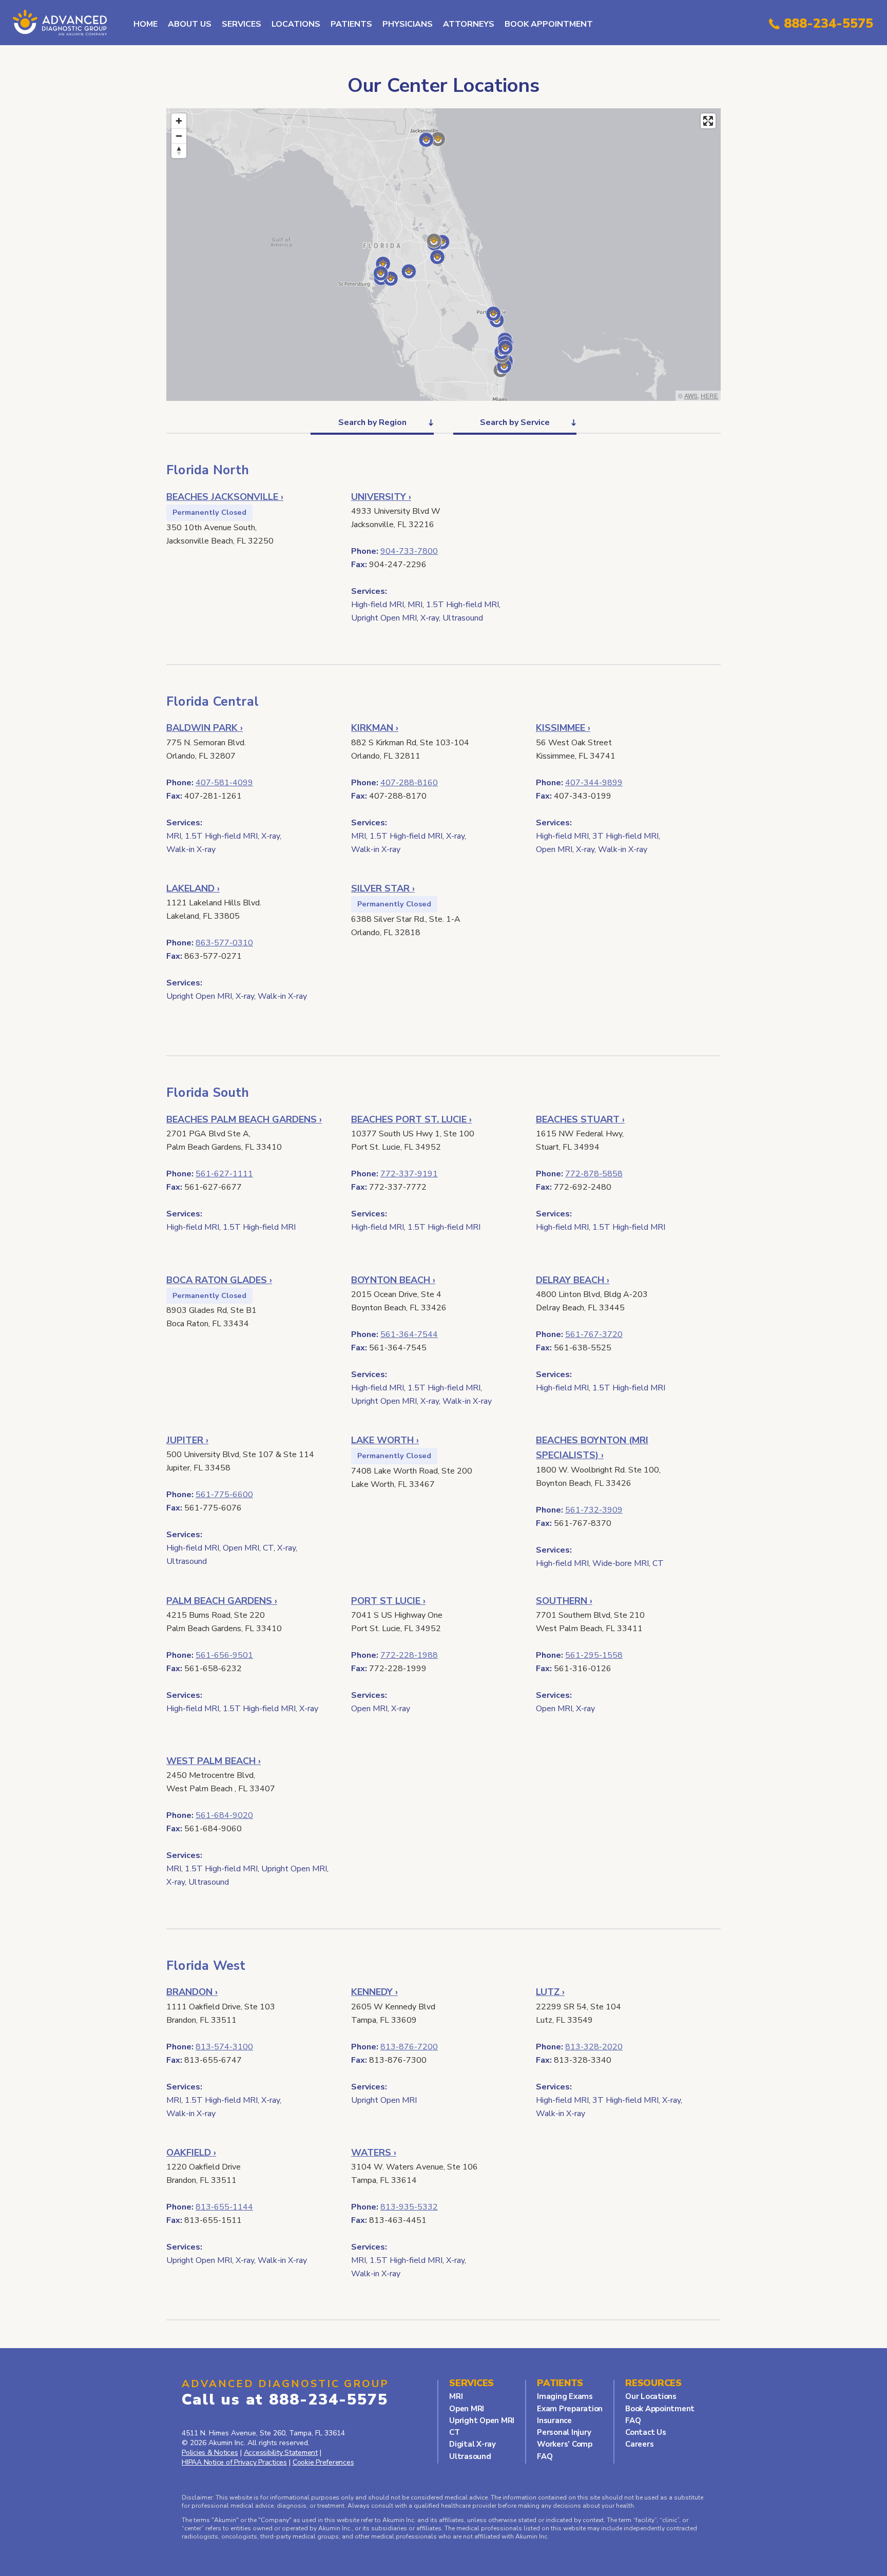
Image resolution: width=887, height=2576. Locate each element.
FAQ (545, 2456)
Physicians (408, 24)
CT (455, 2432)
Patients (351, 24)
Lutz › (550, 1992)
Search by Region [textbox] (372, 422)
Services (242, 24)
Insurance (554, 2420)
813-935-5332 (409, 2207)
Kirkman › (375, 728)
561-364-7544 (409, 1334)
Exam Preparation (570, 2409)
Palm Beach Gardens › (222, 1601)
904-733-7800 (409, 551)
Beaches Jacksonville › (225, 497)
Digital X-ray (473, 2444)
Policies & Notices (210, 2453)
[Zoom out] (179, 136)
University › (381, 497)
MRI (456, 2396)
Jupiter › (187, 1440)
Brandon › (192, 1992)
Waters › (374, 2153)
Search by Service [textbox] (515, 422)
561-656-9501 (224, 1655)
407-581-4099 (224, 783)
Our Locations (651, 2396)
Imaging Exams (565, 2396)
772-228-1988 (409, 1655)
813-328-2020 (594, 2047)
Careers (639, 2444)
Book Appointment (549, 24)
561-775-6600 (224, 1495)
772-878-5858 (594, 1174)
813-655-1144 (224, 2207)
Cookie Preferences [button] (323, 2462)
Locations (296, 24)
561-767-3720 (594, 1334)
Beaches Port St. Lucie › (411, 1119)
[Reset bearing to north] (179, 151)
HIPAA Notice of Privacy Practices (234, 2462)
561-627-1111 (224, 1174)
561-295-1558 (594, 1655)
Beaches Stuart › (580, 1119)
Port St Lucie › (388, 1601)
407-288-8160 (409, 783)
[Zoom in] (179, 121)
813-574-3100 (224, 2047)
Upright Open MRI (482, 2420)
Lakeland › (193, 888)
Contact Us (646, 2432)
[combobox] (372, 422)
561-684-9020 (224, 1815)
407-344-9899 (594, 783)
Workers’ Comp (565, 2444)
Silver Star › (383, 888)
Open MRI (467, 2409)
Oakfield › (191, 2153)
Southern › (564, 1601)
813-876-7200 (409, 2047)
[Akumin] (62, 23)
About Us (190, 24)
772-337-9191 (409, 1174)
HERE (709, 395)
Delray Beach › (573, 1280)
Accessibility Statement (281, 2453)
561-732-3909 (594, 1510)
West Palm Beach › (214, 1761)
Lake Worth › (385, 1440)
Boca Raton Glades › (219, 1280)
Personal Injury (564, 2432)
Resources (653, 2383)
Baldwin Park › (205, 728)
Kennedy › (374, 1992)
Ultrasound (470, 2456)
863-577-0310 (224, 943)
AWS (691, 395)
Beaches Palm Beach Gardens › (244, 1119)
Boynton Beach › (393, 1280)
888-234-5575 (828, 24)
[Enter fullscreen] (708, 121)
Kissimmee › (563, 728)
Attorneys (469, 24)
